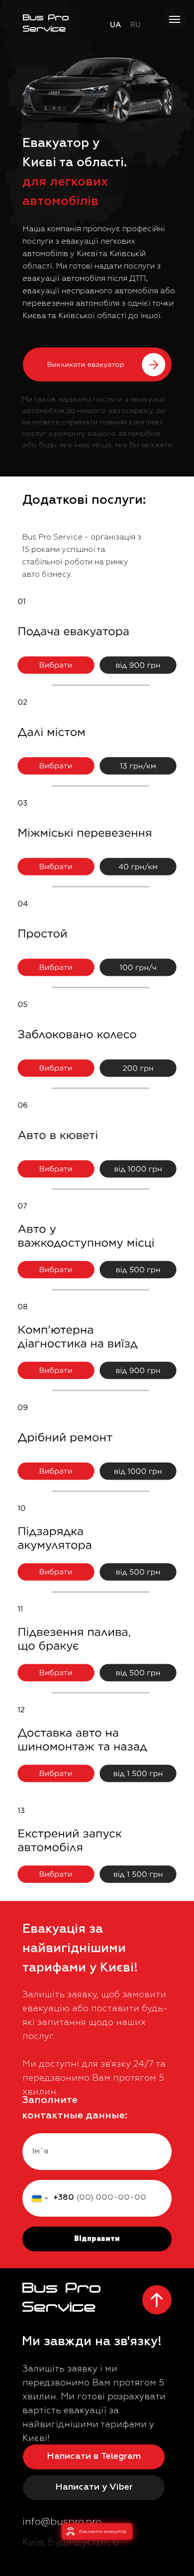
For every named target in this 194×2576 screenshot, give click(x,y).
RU (136, 25)
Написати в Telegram (94, 2456)
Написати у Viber (94, 2487)
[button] (97, 365)
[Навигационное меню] (175, 19)
